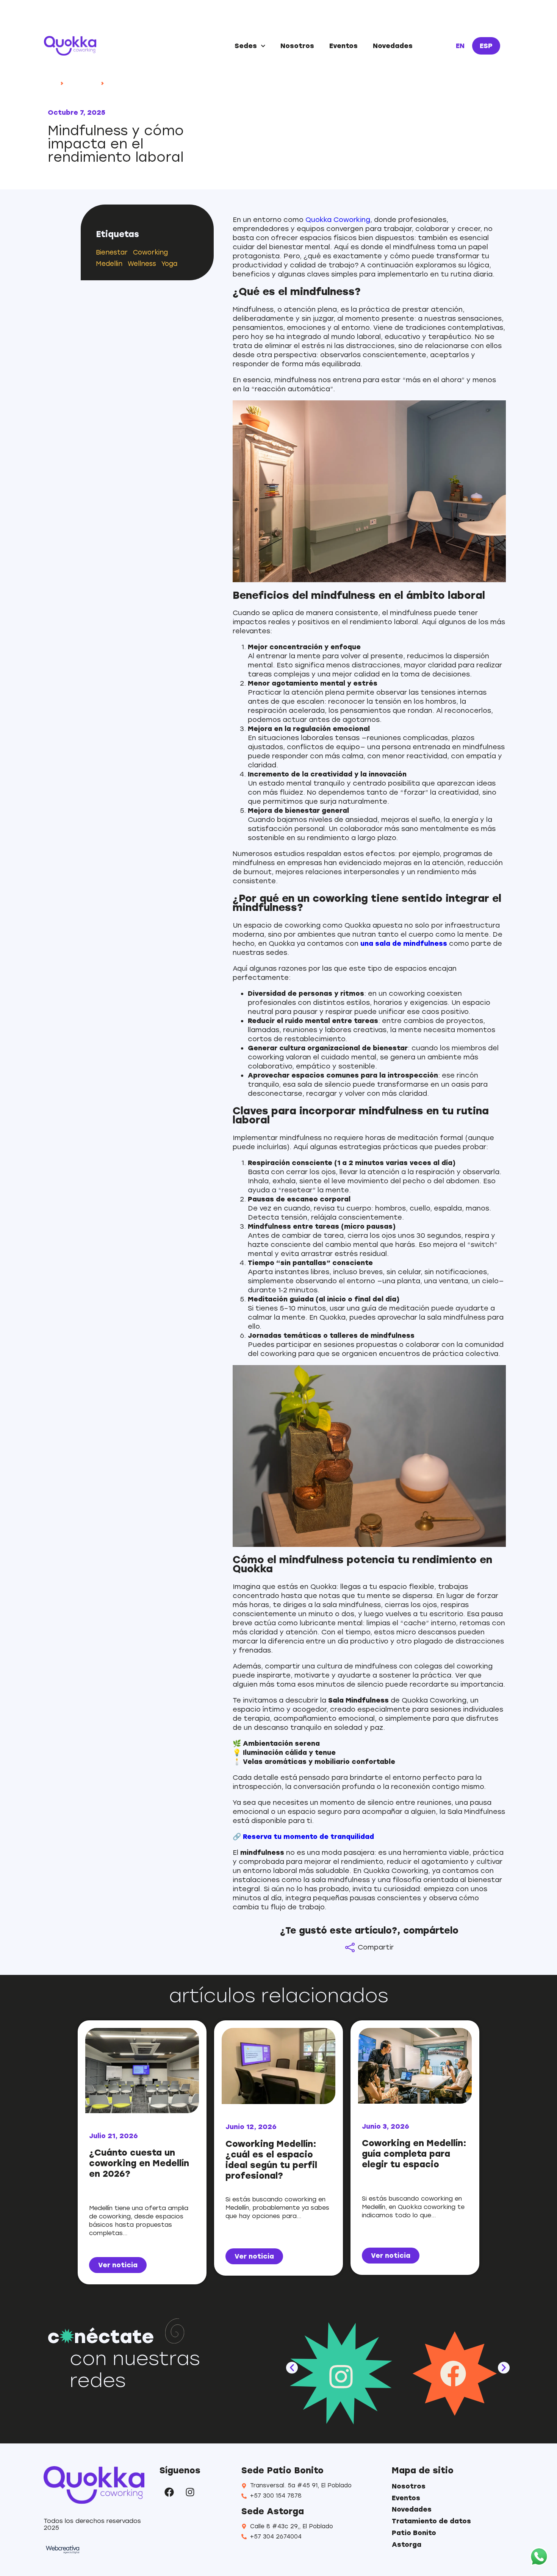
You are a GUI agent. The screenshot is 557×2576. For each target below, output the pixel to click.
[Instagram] (190, 2492)
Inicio (51, 83)
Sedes (246, 46)
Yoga (169, 264)
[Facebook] (169, 2492)
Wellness (142, 264)
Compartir (376, 1947)
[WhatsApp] (539, 2557)
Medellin (109, 264)
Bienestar (112, 252)
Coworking (150, 252)
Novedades (393, 46)
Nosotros (297, 46)
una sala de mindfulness (404, 944)
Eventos (343, 46)
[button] (292, 2368)
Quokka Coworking (338, 220)
